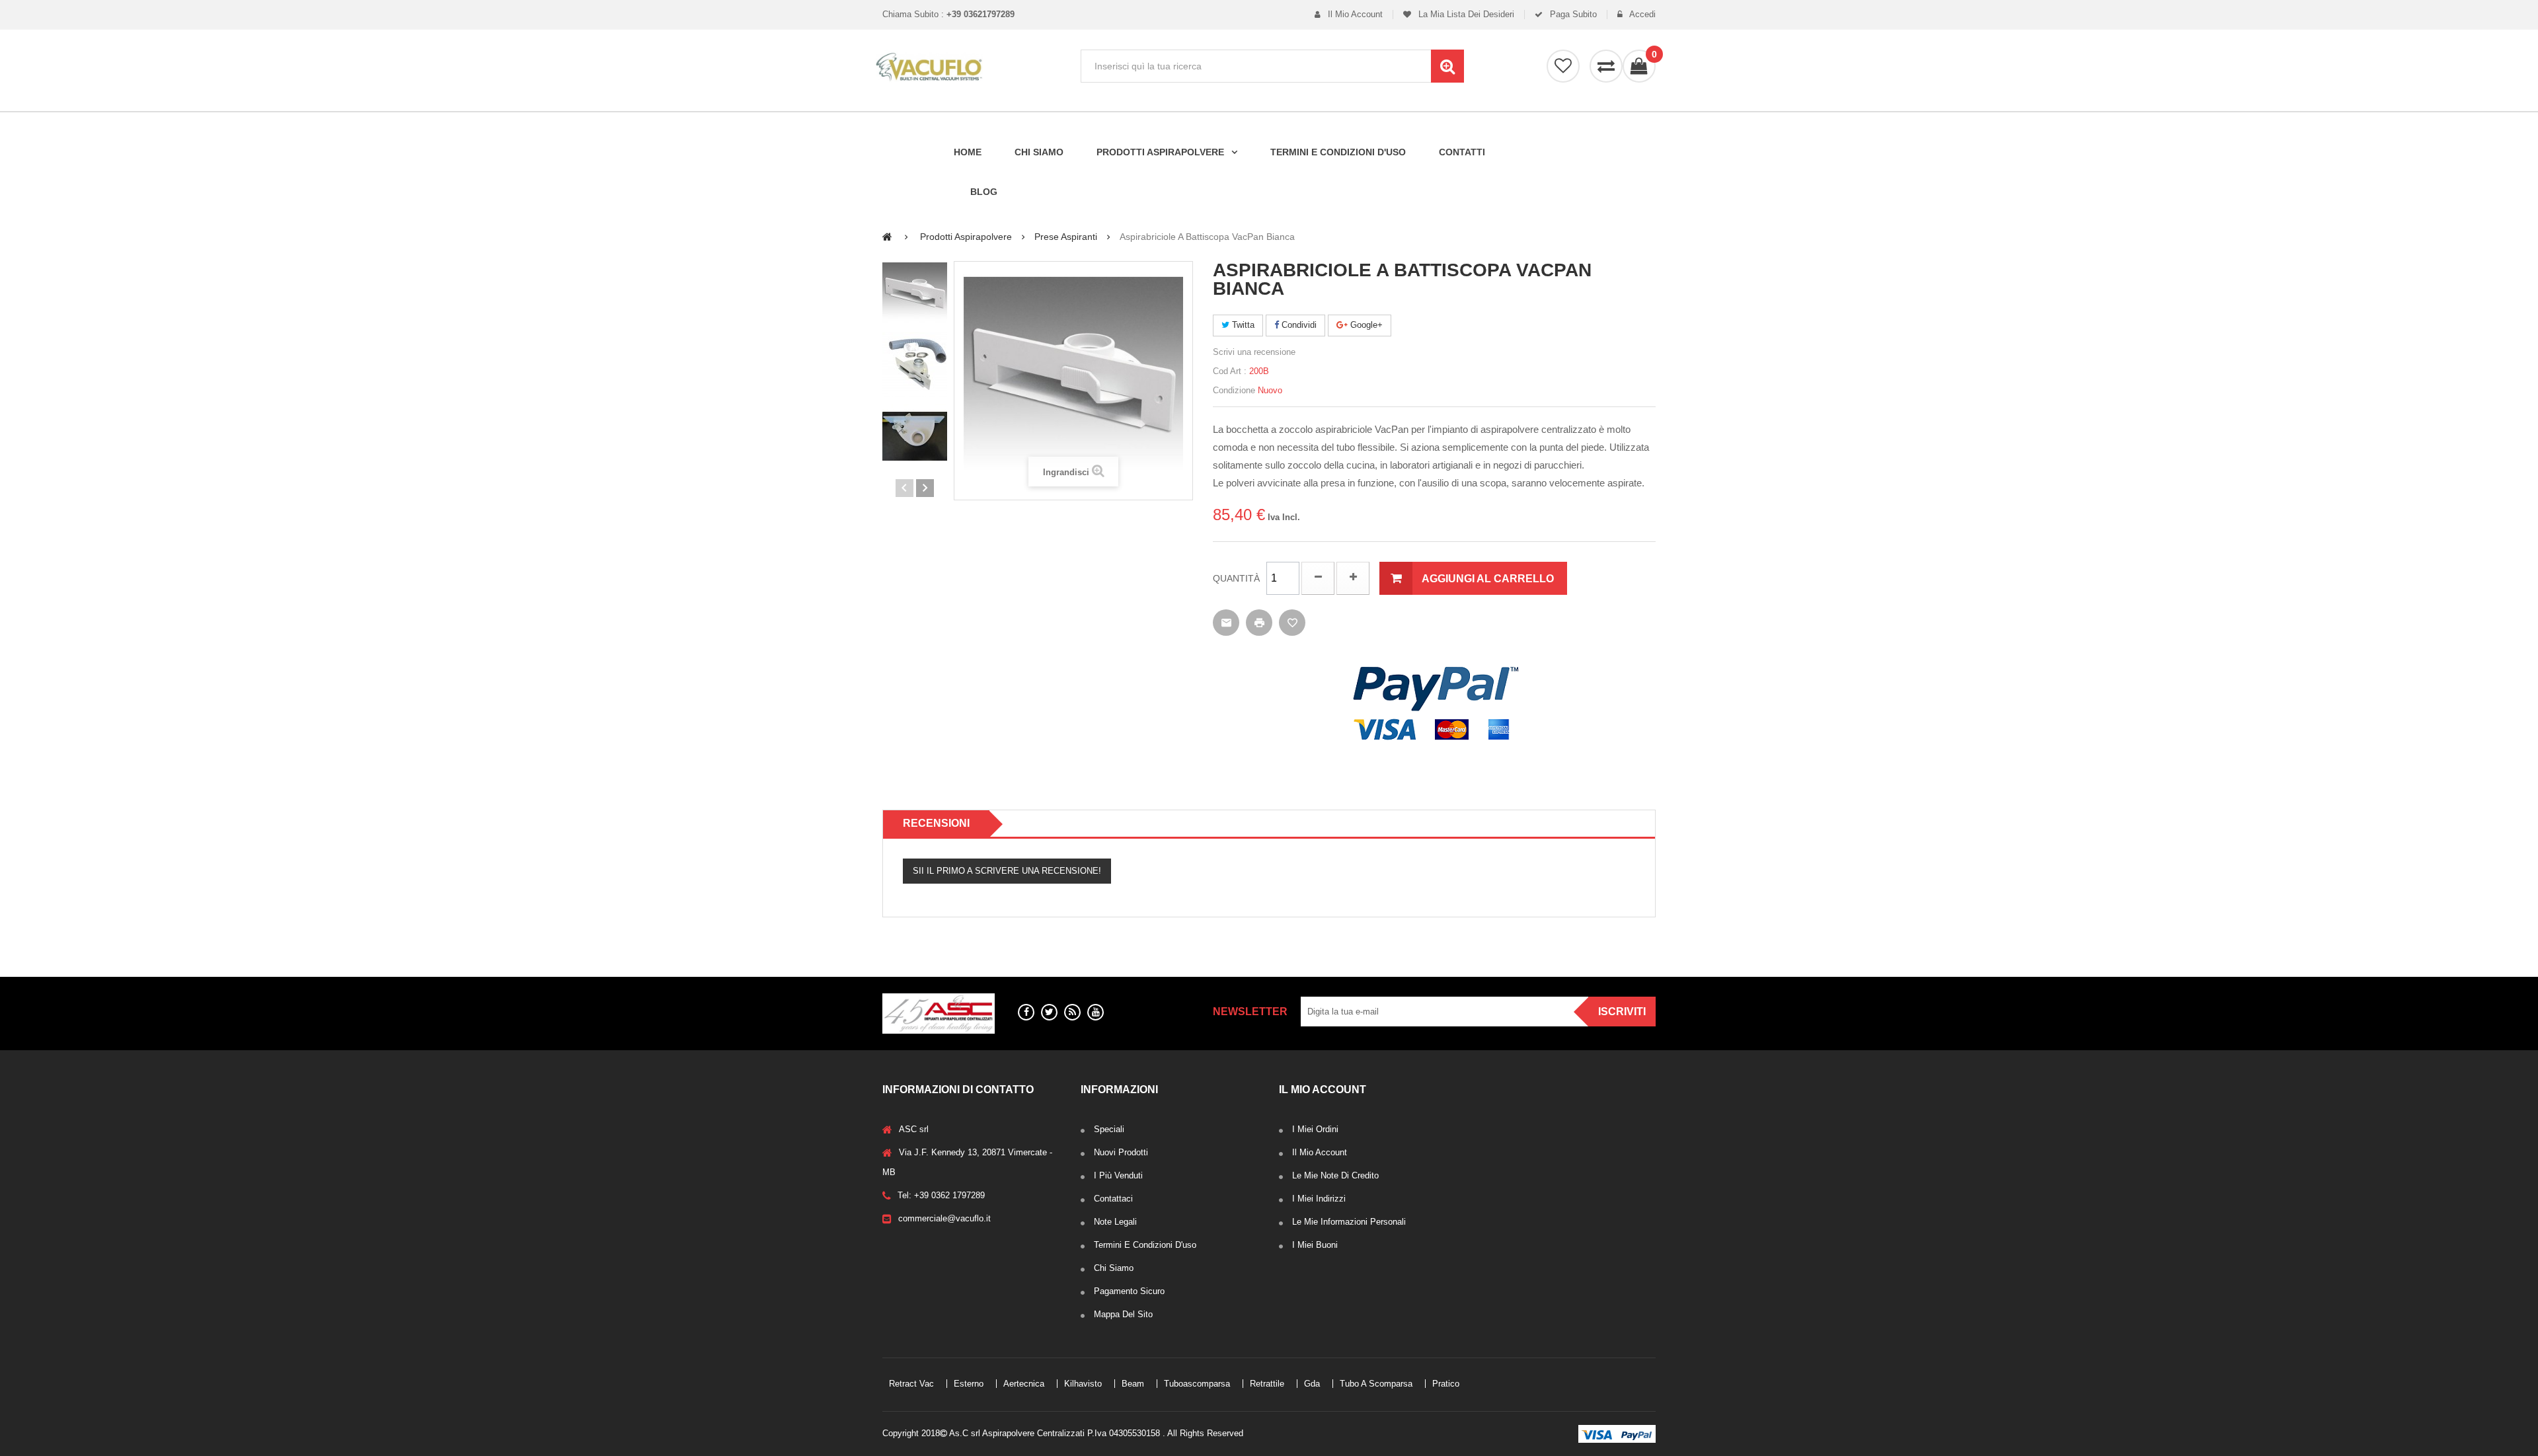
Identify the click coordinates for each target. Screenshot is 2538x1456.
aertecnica (1024, 1384)
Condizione (1234, 390)
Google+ (1365, 325)
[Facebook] (1026, 1012)
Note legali (1115, 1222)
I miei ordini (1315, 1129)
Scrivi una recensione (1254, 352)
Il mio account (1354, 15)
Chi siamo (1114, 1268)
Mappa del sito (1123, 1314)
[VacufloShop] (972, 67)
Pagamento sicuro (1129, 1291)
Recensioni (936, 823)
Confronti (1606, 66)
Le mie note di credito (1335, 1175)
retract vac (911, 1384)
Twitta (1242, 325)
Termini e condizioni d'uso (1145, 1245)
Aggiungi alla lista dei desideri (1292, 623)
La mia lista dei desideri (1465, 15)
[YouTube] (1096, 1012)
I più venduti (1118, 1175)
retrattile (1267, 1384)
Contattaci (1113, 1199)
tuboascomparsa (1197, 1384)
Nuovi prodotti (1121, 1152)
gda (1312, 1384)
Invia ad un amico (1226, 623)
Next (925, 488)
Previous (904, 488)
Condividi (1298, 325)
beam (1133, 1384)
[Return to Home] (887, 236)
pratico (1446, 1384)
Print (1259, 623)
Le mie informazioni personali (1349, 1222)
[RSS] (1072, 1012)
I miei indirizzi (1319, 1199)
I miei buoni (1315, 1245)
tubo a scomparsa (1376, 1384)
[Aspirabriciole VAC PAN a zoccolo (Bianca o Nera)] (915, 293)
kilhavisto (1083, 1384)
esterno (969, 1384)
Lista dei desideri (1563, 66)
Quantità (1236, 578)
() (1654, 55)
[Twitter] (1049, 1012)
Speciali (1109, 1129)
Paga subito (1572, 15)
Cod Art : (1230, 371)
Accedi (1641, 15)
